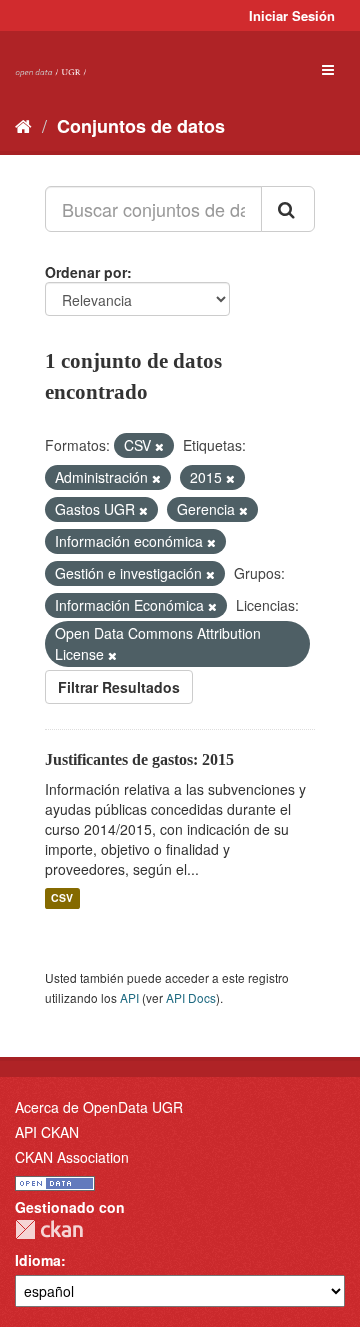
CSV (62, 898)
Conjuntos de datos (141, 126)
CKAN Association (72, 1157)
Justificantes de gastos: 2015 (139, 759)
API (129, 997)
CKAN (49, 1229)
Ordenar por (86, 272)
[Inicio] (23, 125)
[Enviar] (288, 209)
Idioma (38, 1260)
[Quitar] (159, 446)
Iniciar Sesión (292, 15)
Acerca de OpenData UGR (99, 1107)
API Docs (191, 997)
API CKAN (47, 1132)
